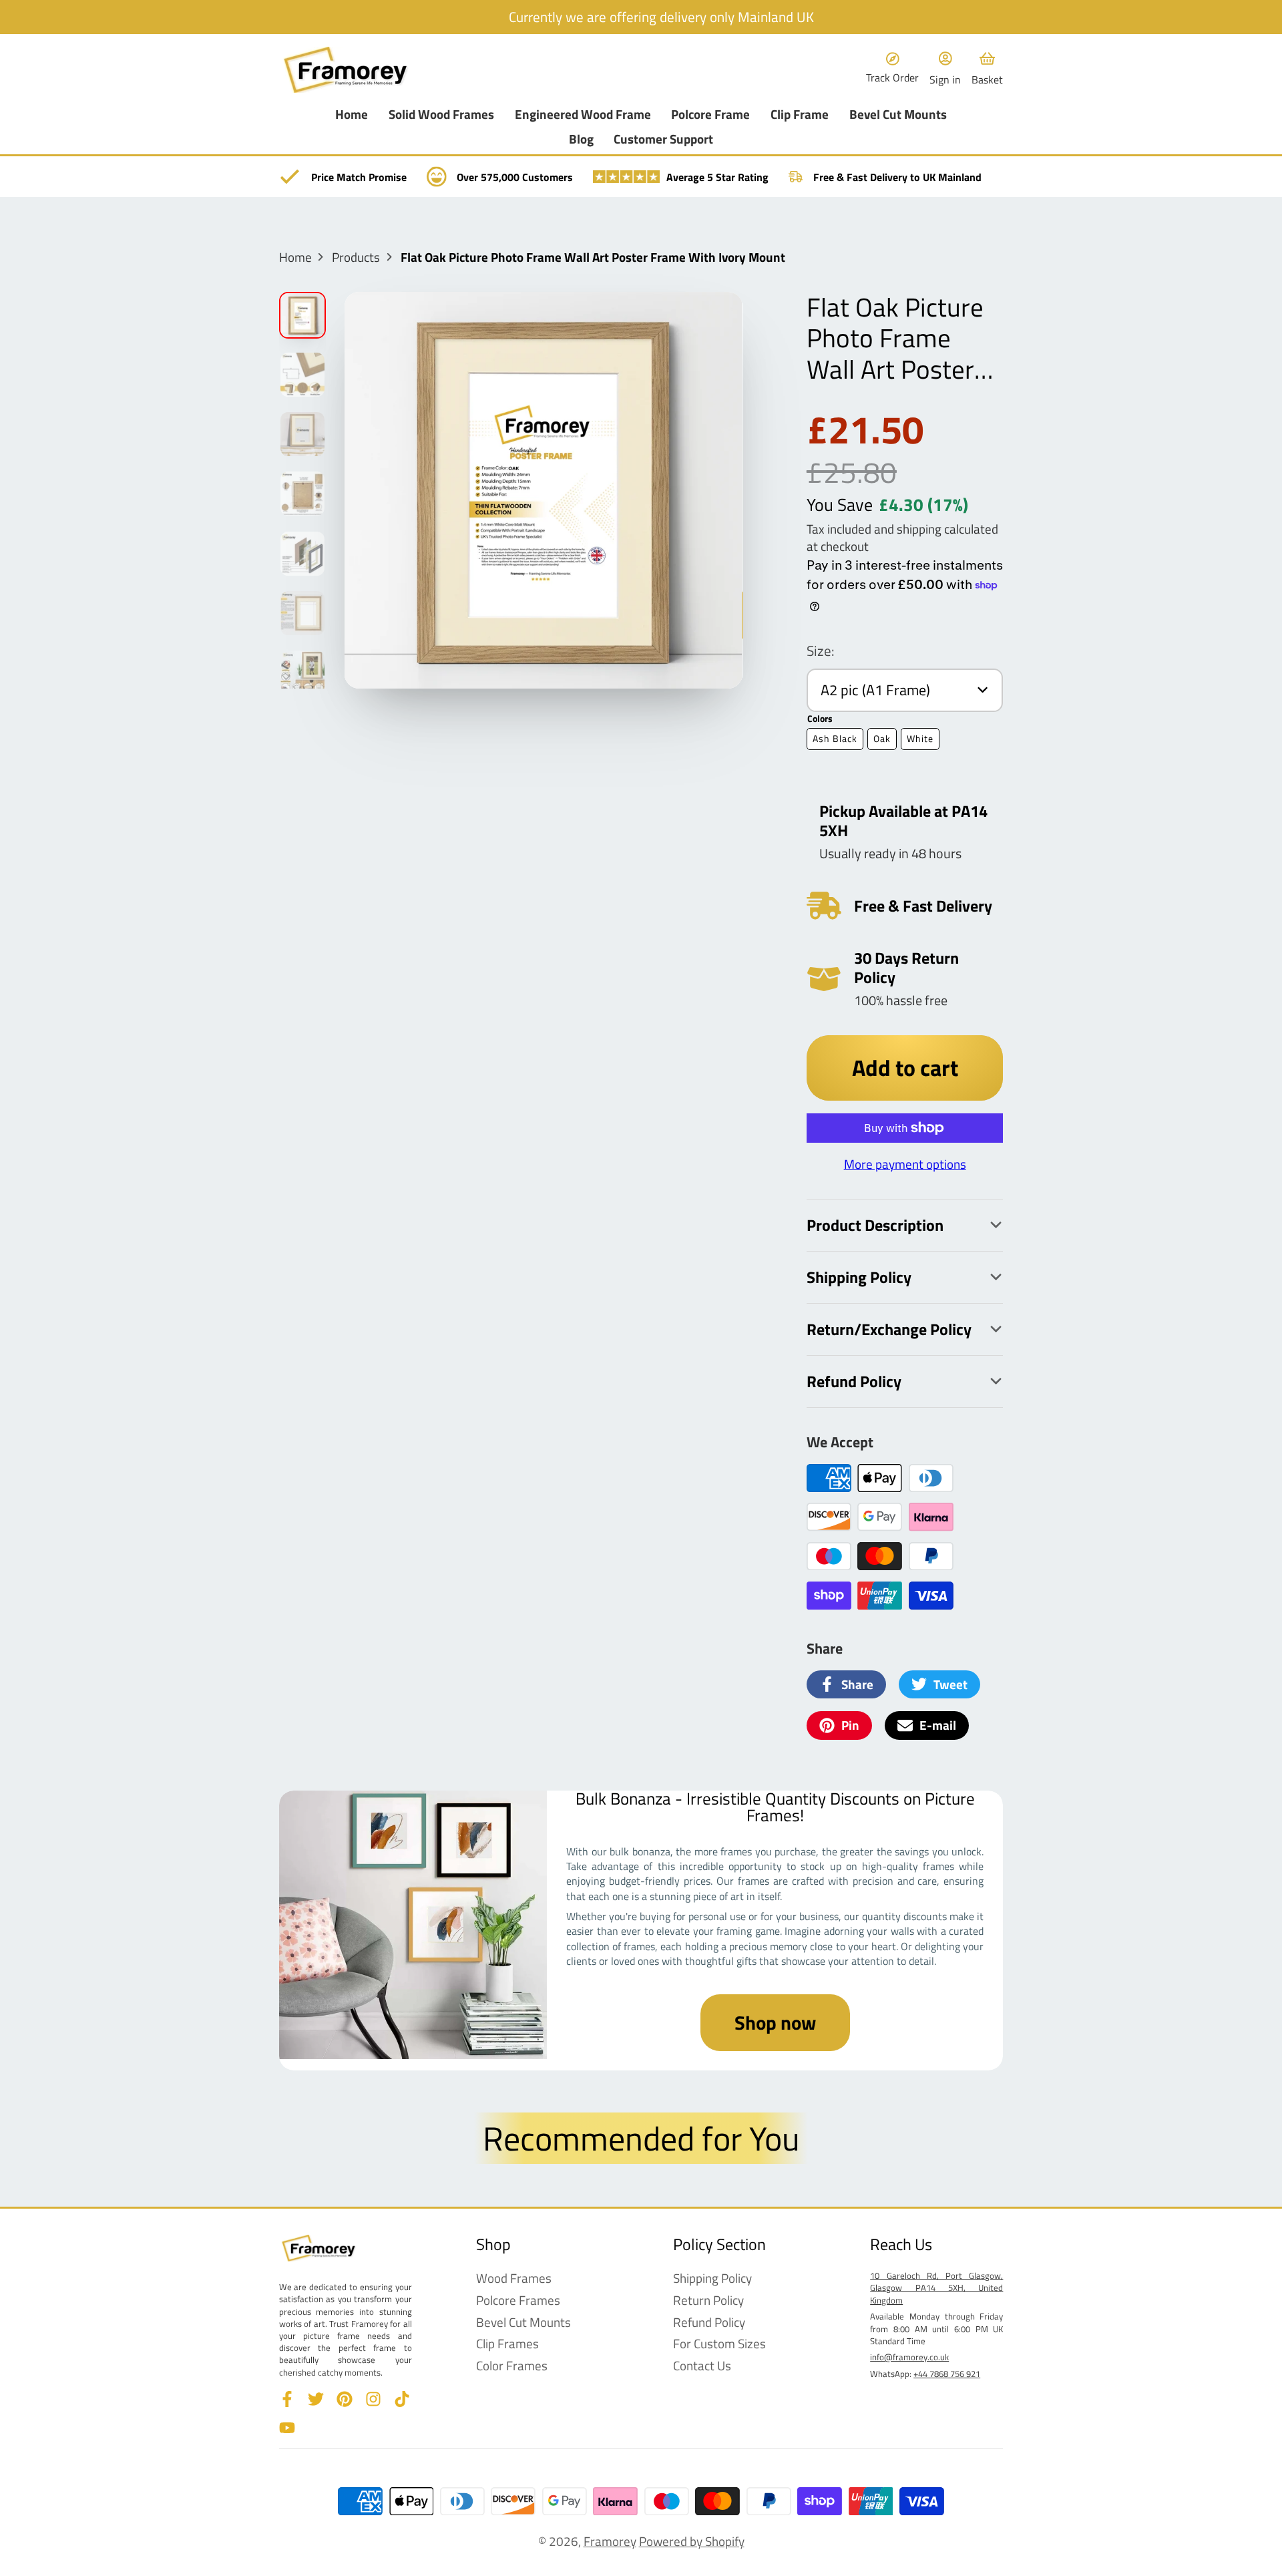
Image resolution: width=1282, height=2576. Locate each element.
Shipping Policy (712, 2278)
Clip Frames (507, 2344)
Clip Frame (800, 115)
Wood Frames (514, 2278)
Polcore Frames (518, 2301)
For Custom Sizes (719, 2344)
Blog (581, 139)
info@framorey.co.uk (909, 2357)
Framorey (610, 2541)
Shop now (775, 2022)
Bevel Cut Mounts (898, 115)
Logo (346, 70)
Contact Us (702, 2366)
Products (356, 257)
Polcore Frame (710, 115)
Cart (987, 69)
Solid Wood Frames (441, 115)
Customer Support (663, 139)
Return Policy (708, 2301)
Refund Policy (709, 2323)
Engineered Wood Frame (583, 115)
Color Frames (512, 2366)
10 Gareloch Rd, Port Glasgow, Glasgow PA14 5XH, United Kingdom (936, 2287)
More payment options (905, 1164)
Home (352, 115)
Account (945, 69)
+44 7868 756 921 (947, 2374)
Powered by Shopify (692, 2541)
